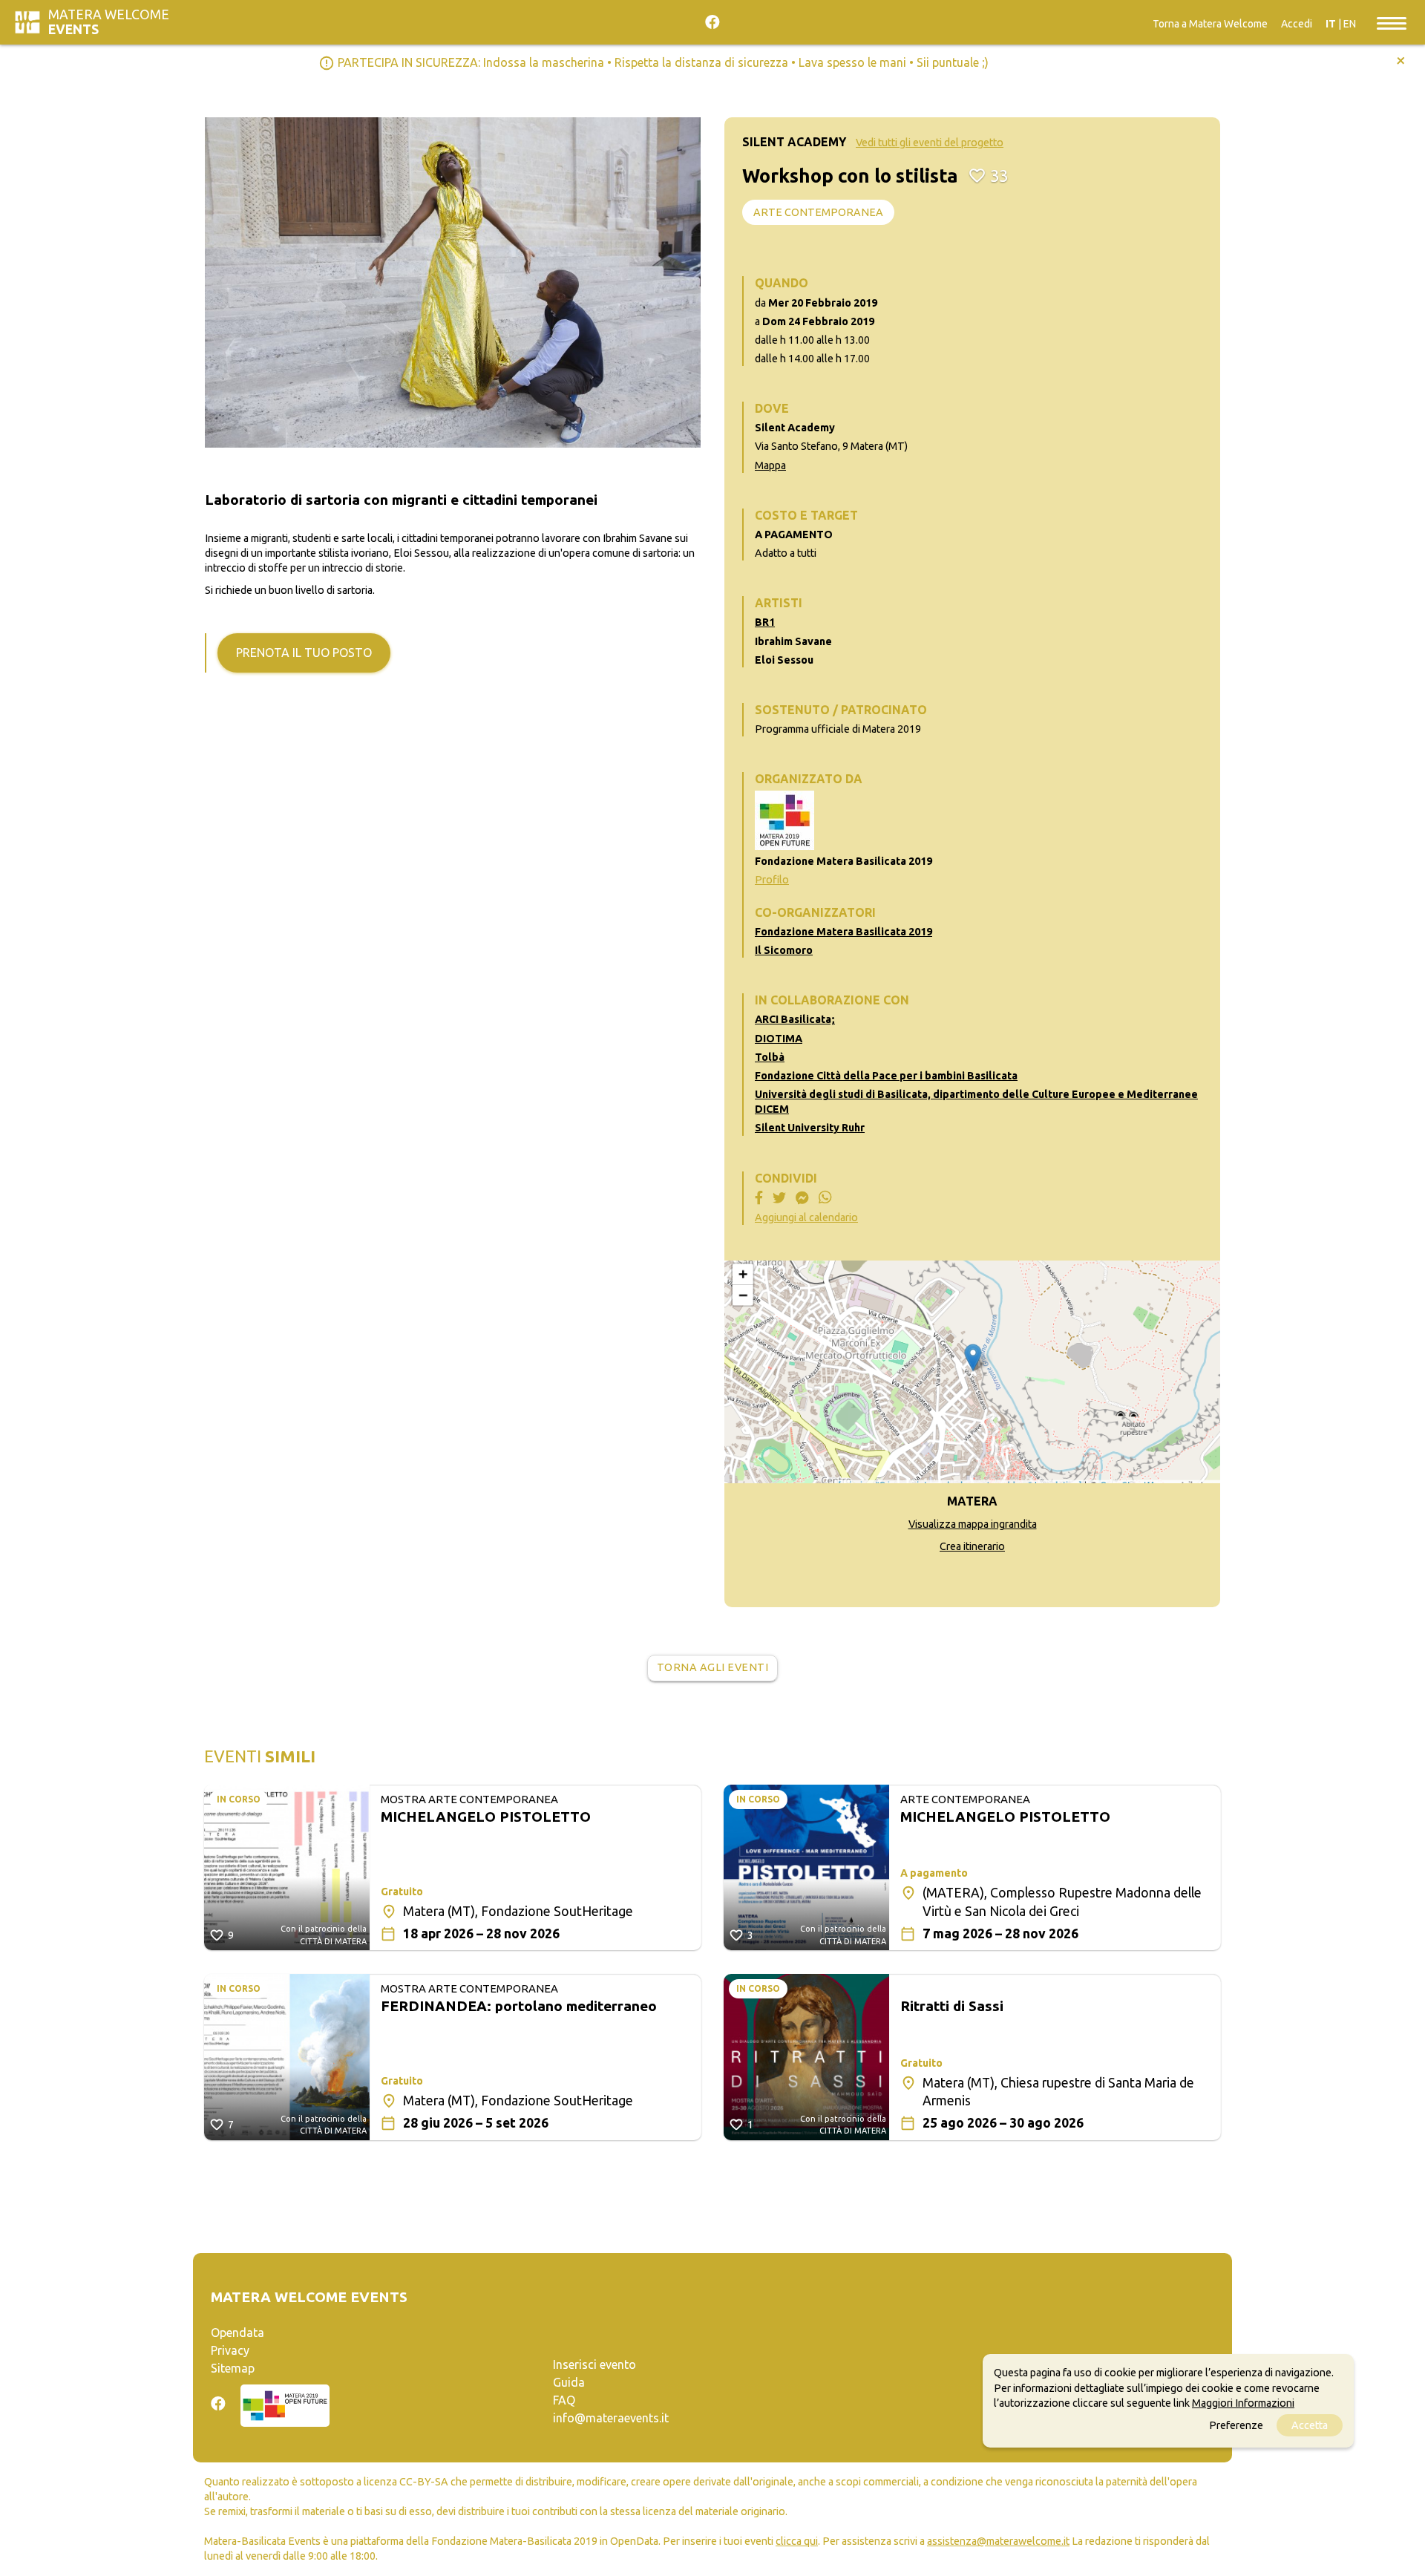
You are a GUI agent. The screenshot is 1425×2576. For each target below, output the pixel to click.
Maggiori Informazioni (1243, 2402)
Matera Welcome (109, 22)
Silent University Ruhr (810, 1128)
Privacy (230, 2350)
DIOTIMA (779, 1039)
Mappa (770, 465)
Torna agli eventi (713, 1667)
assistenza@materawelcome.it (998, 2541)
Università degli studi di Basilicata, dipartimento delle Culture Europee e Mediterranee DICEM (976, 1102)
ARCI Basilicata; (795, 1019)
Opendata (237, 2333)
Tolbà (770, 1057)
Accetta (1310, 2425)
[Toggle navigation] (1392, 22)
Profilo (772, 880)
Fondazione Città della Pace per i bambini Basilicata (886, 1076)
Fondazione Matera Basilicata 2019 (843, 932)
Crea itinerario (972, 1546)
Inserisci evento (594, 2364)
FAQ (564, 2400)
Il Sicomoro (784, 950)
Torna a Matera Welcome (1210, 24)
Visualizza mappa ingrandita (973, 1524)
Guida (569, 2382)
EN (1350, 24)
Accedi (1297, 24)
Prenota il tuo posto (304, 653)
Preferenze (1236, 2425)
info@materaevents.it (611, 2418)
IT (1331, 24)
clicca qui (797, 2541)
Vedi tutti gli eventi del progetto (930, 143)
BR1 (765, 622)
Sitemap (233, 2368)
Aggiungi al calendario (806, 1217)
